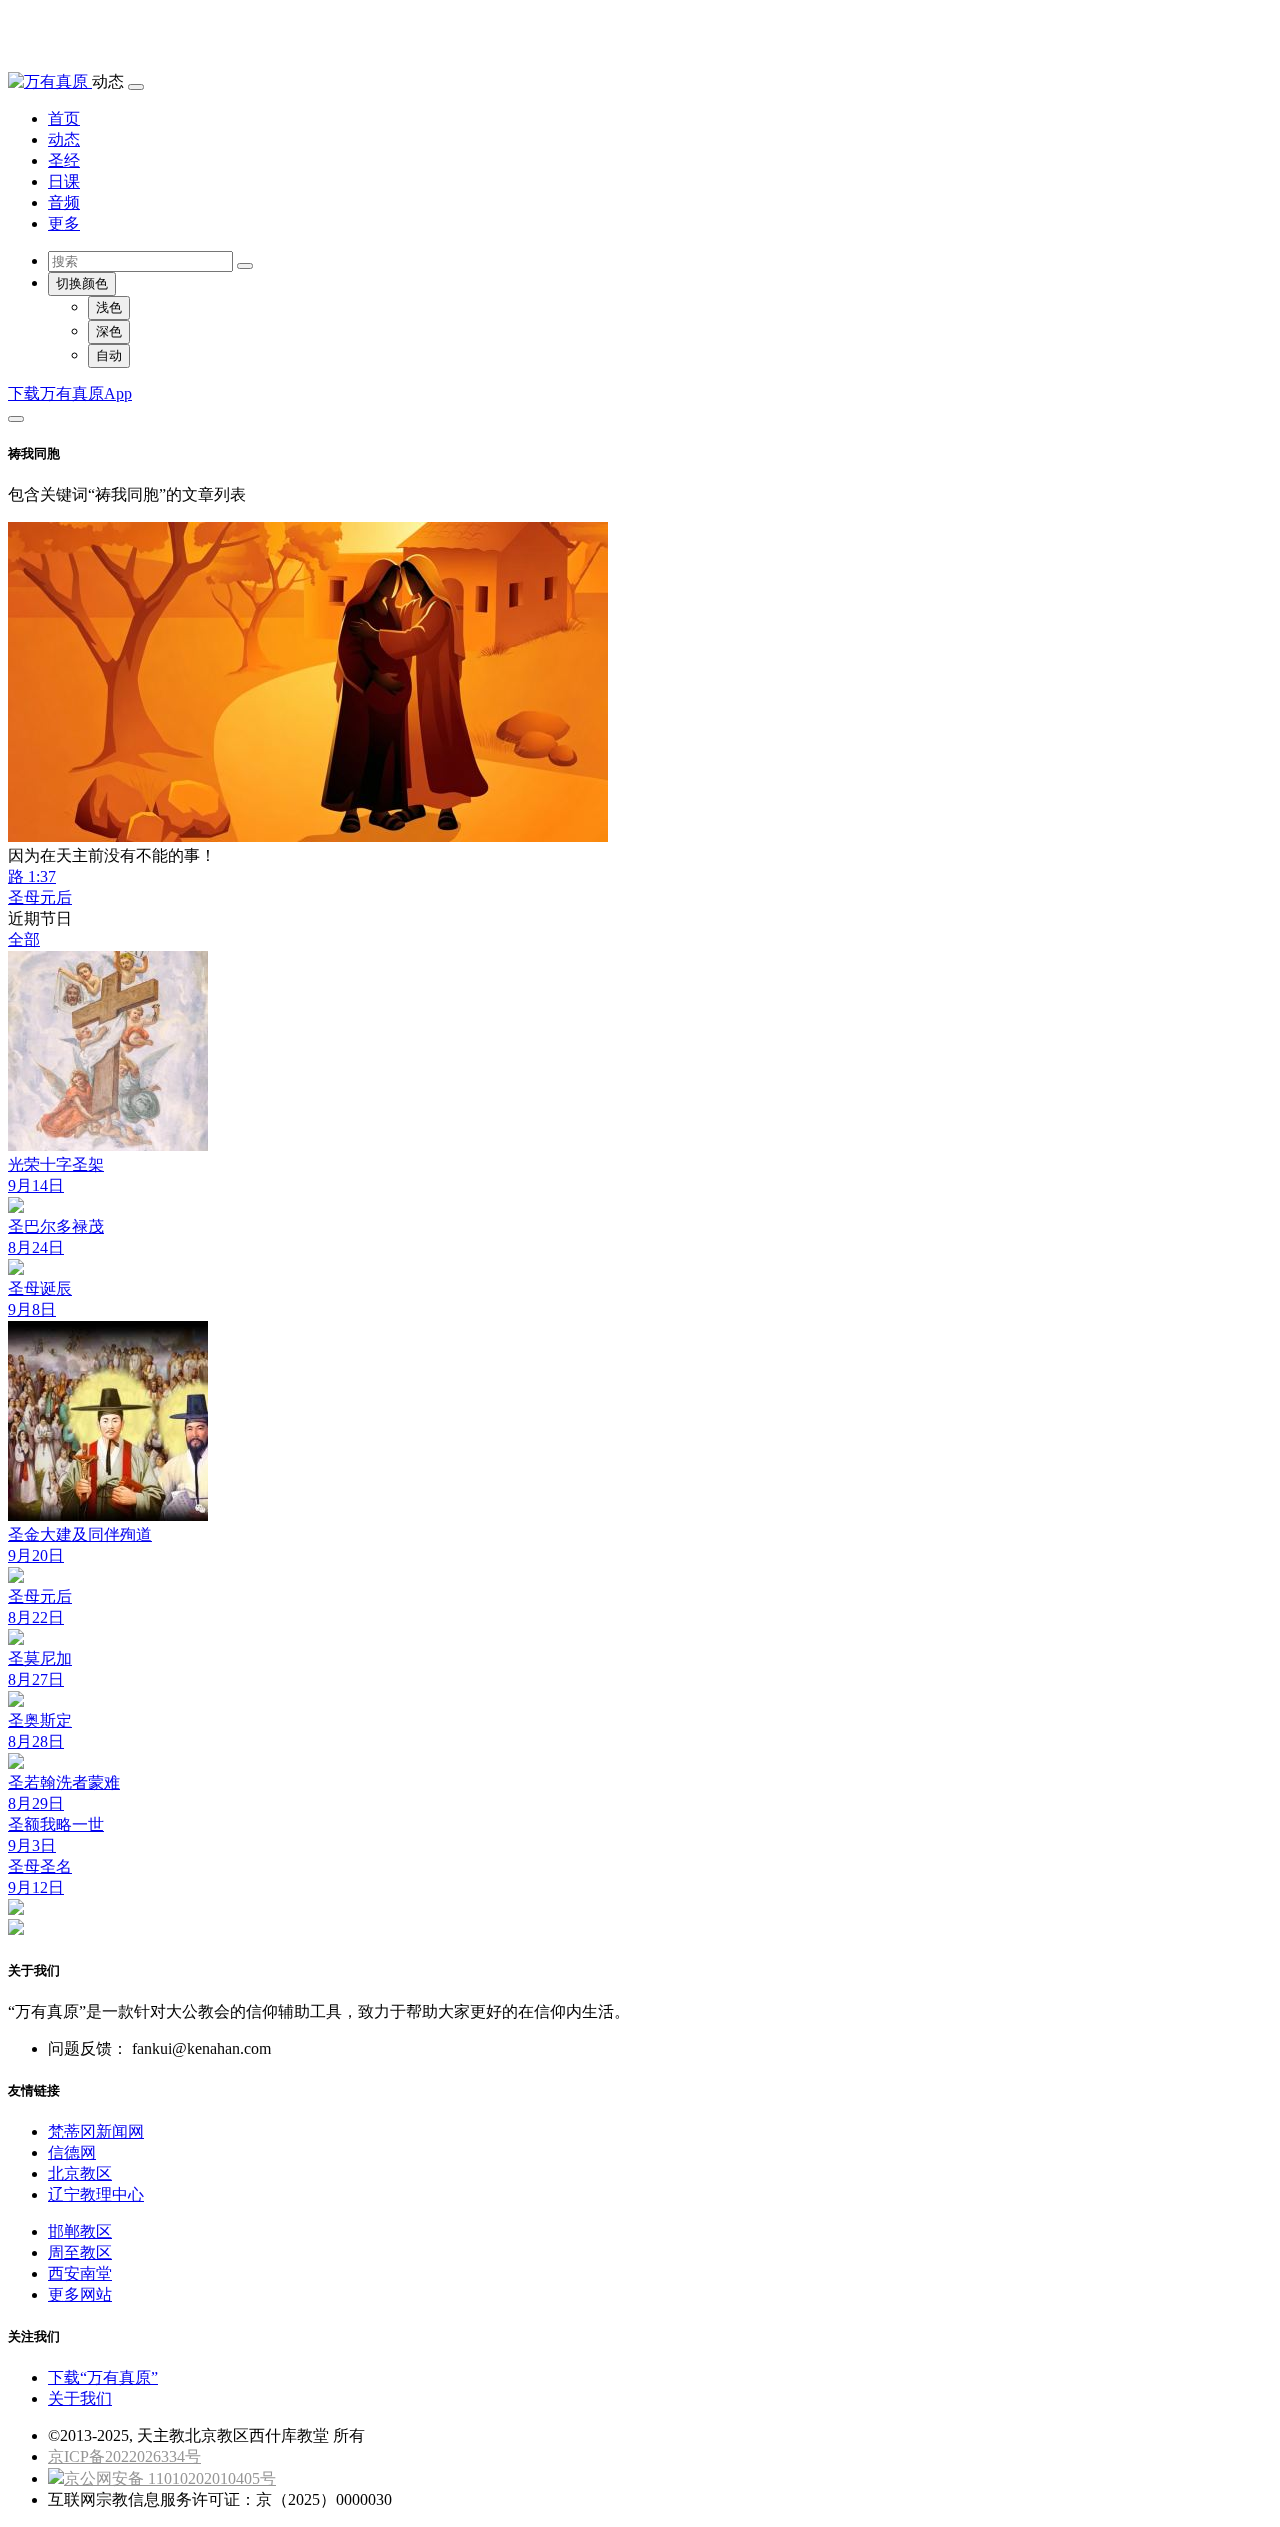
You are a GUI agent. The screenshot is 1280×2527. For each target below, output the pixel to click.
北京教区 (80, 2173)
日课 (64, 181)
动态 (64, 139)
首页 (64, 118)
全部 (24, 939)
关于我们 (80, 2398)
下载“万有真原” (103, 2377)
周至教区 (80, 2252)
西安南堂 (80, 2273)
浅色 (109, 307)
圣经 (64, 160)
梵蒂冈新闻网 (96, 2131)
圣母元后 (40, 897)
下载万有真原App (70, 393)
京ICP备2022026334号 (124, 2456)
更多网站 (80, 2294)
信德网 (72, 2152)
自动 (109, 355)
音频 (64, 202)
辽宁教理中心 (96, 2194)
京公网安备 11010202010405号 (170, 2478)
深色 (109, 331)
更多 (64, 223)
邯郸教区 (80, 2231)
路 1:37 (32, 876)
